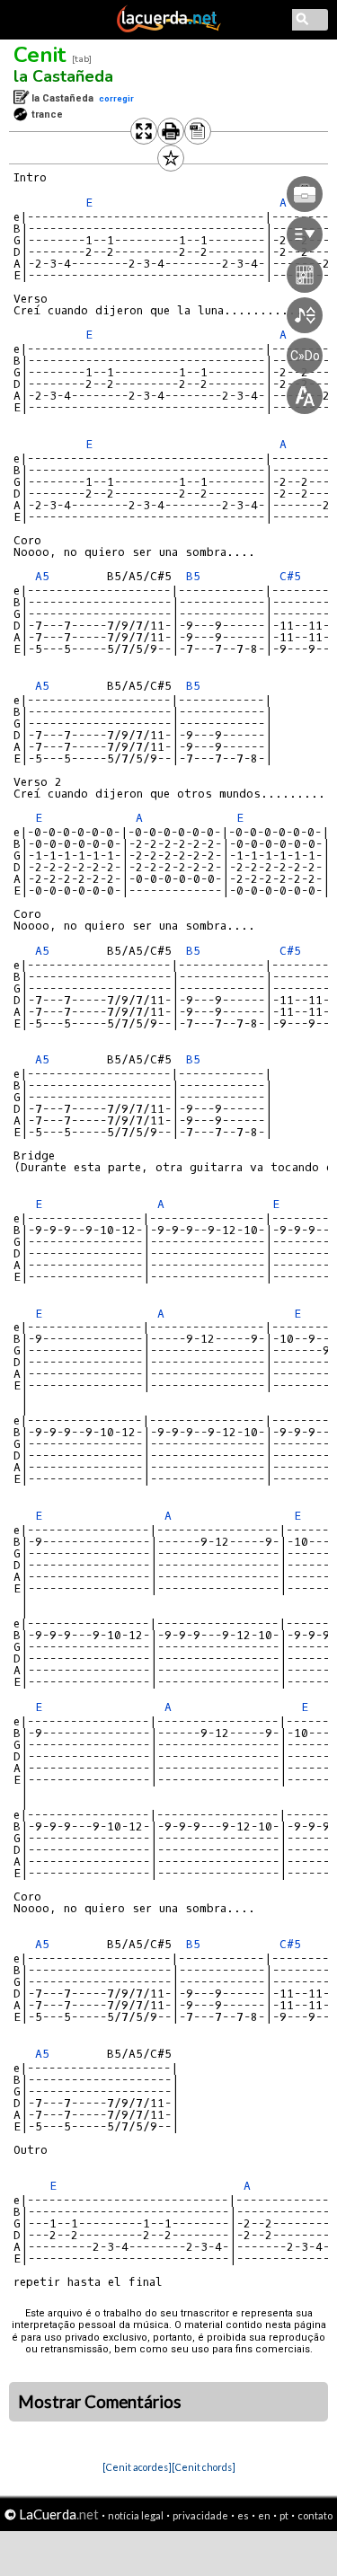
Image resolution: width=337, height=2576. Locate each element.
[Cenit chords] (204, 2467)
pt (284, 2515)
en (264, 2515)
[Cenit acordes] (137, 2467)
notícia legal (136, 2515)
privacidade (200, 2515)
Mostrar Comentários (100, 2402)
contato (315, 2515)
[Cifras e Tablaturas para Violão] (169, 29)
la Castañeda (63, 76)
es (243, 2515)
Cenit (40, 55)
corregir (116, 98)
